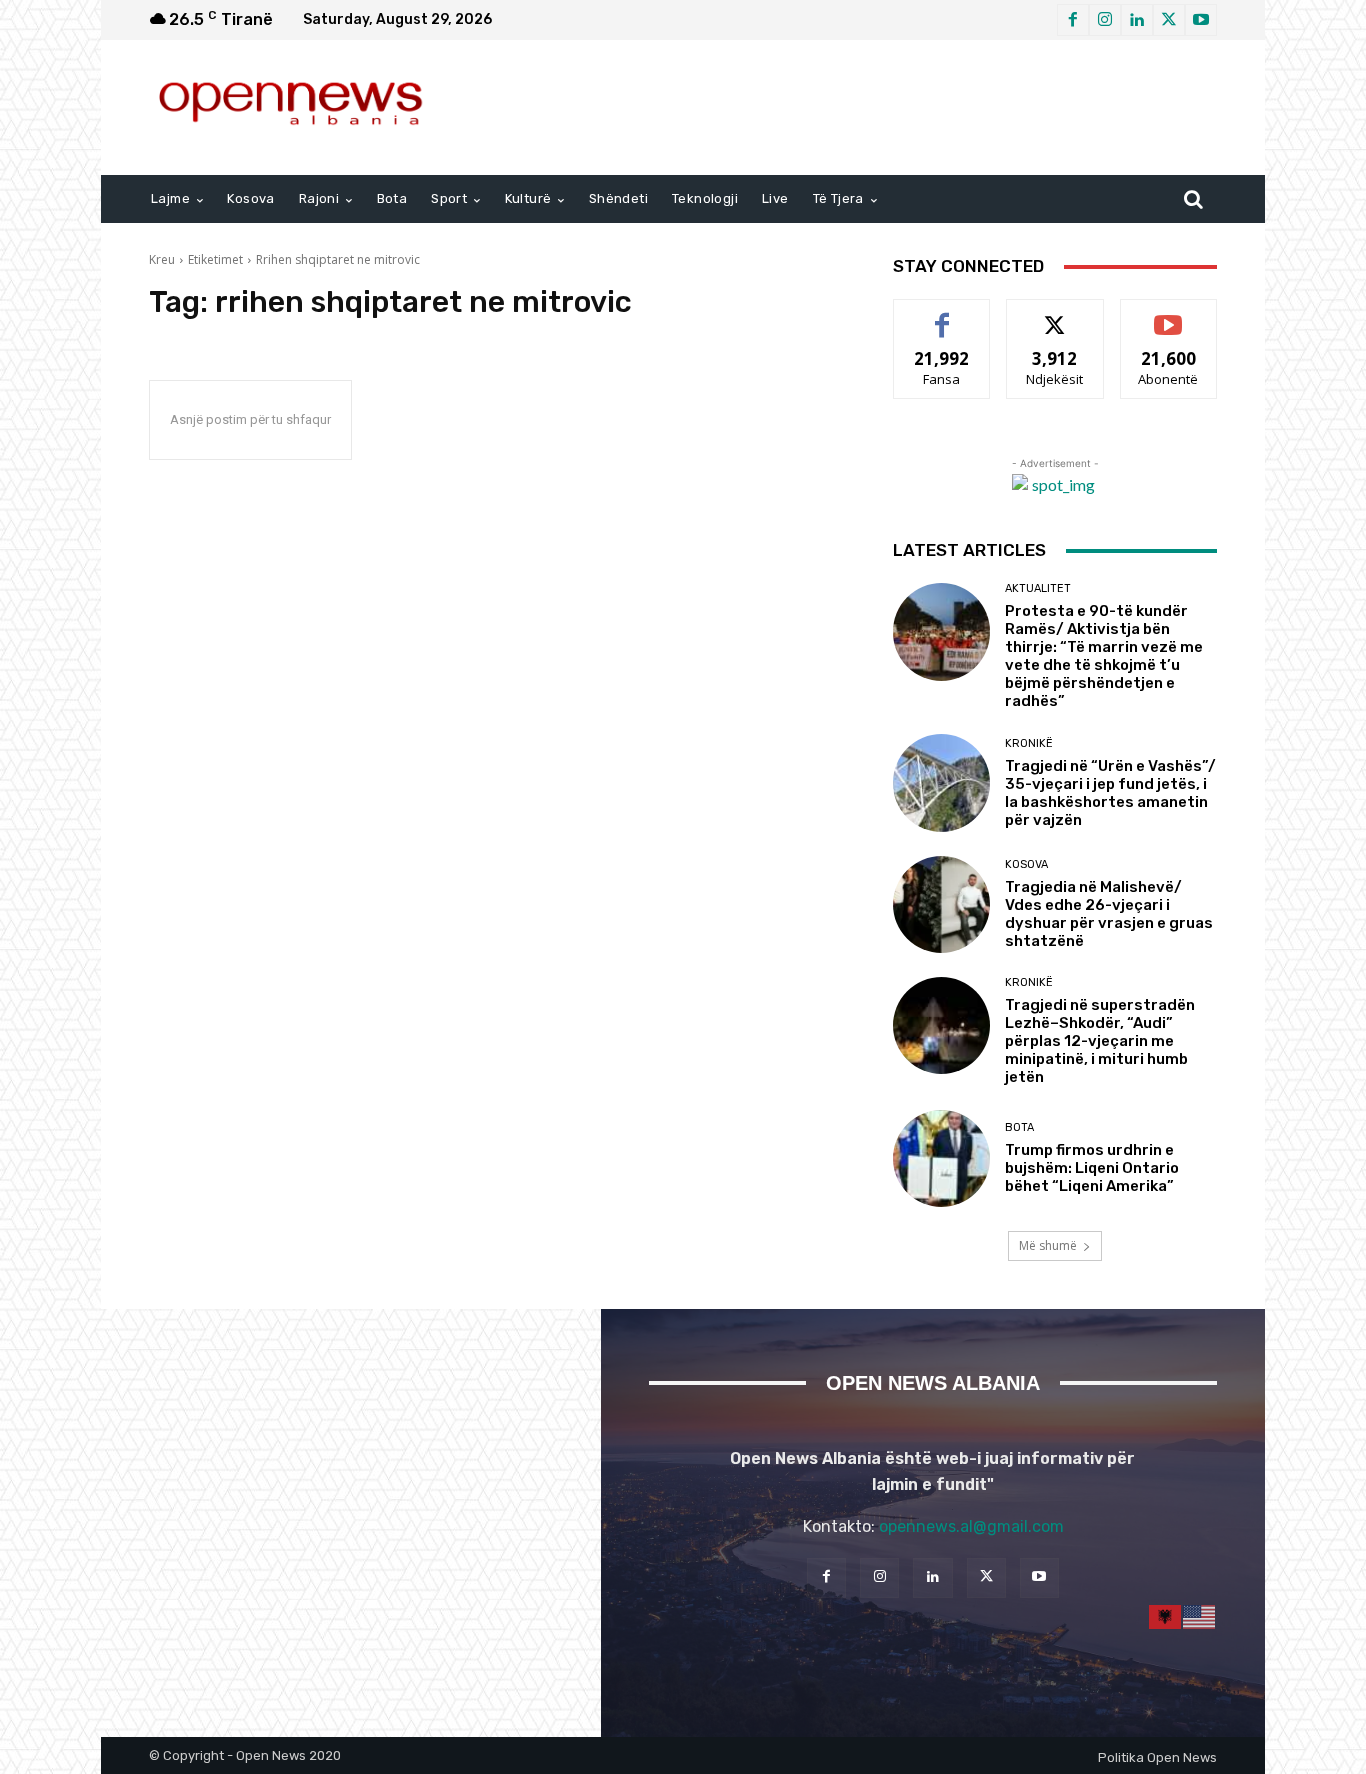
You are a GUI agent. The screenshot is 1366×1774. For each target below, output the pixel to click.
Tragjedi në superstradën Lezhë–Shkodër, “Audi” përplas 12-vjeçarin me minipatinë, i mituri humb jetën (1100, 1041)
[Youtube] (1201, 20)
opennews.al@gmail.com (971, 1526)
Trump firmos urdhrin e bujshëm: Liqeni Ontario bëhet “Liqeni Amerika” (1092, 1168)
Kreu (162, 259)
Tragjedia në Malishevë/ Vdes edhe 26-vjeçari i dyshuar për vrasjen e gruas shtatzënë (1109, 914)
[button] (1193, 199)
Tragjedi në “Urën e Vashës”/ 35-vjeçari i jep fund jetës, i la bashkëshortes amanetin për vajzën (1110, 793)
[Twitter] (1169, 20)
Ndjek (1055, 314)
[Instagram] (1105, 20)
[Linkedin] (1137, 20)
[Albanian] (1166, 1616)
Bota (1019, 1127)
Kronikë (1029, 743)
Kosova (1026, 864)
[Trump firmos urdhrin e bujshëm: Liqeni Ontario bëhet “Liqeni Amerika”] (941, 1158)
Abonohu (1169, 314)
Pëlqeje (942, 314)
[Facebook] (1073, 20)
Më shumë (1048, 1245)
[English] (1200, 1616)
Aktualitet (1038, 588)
